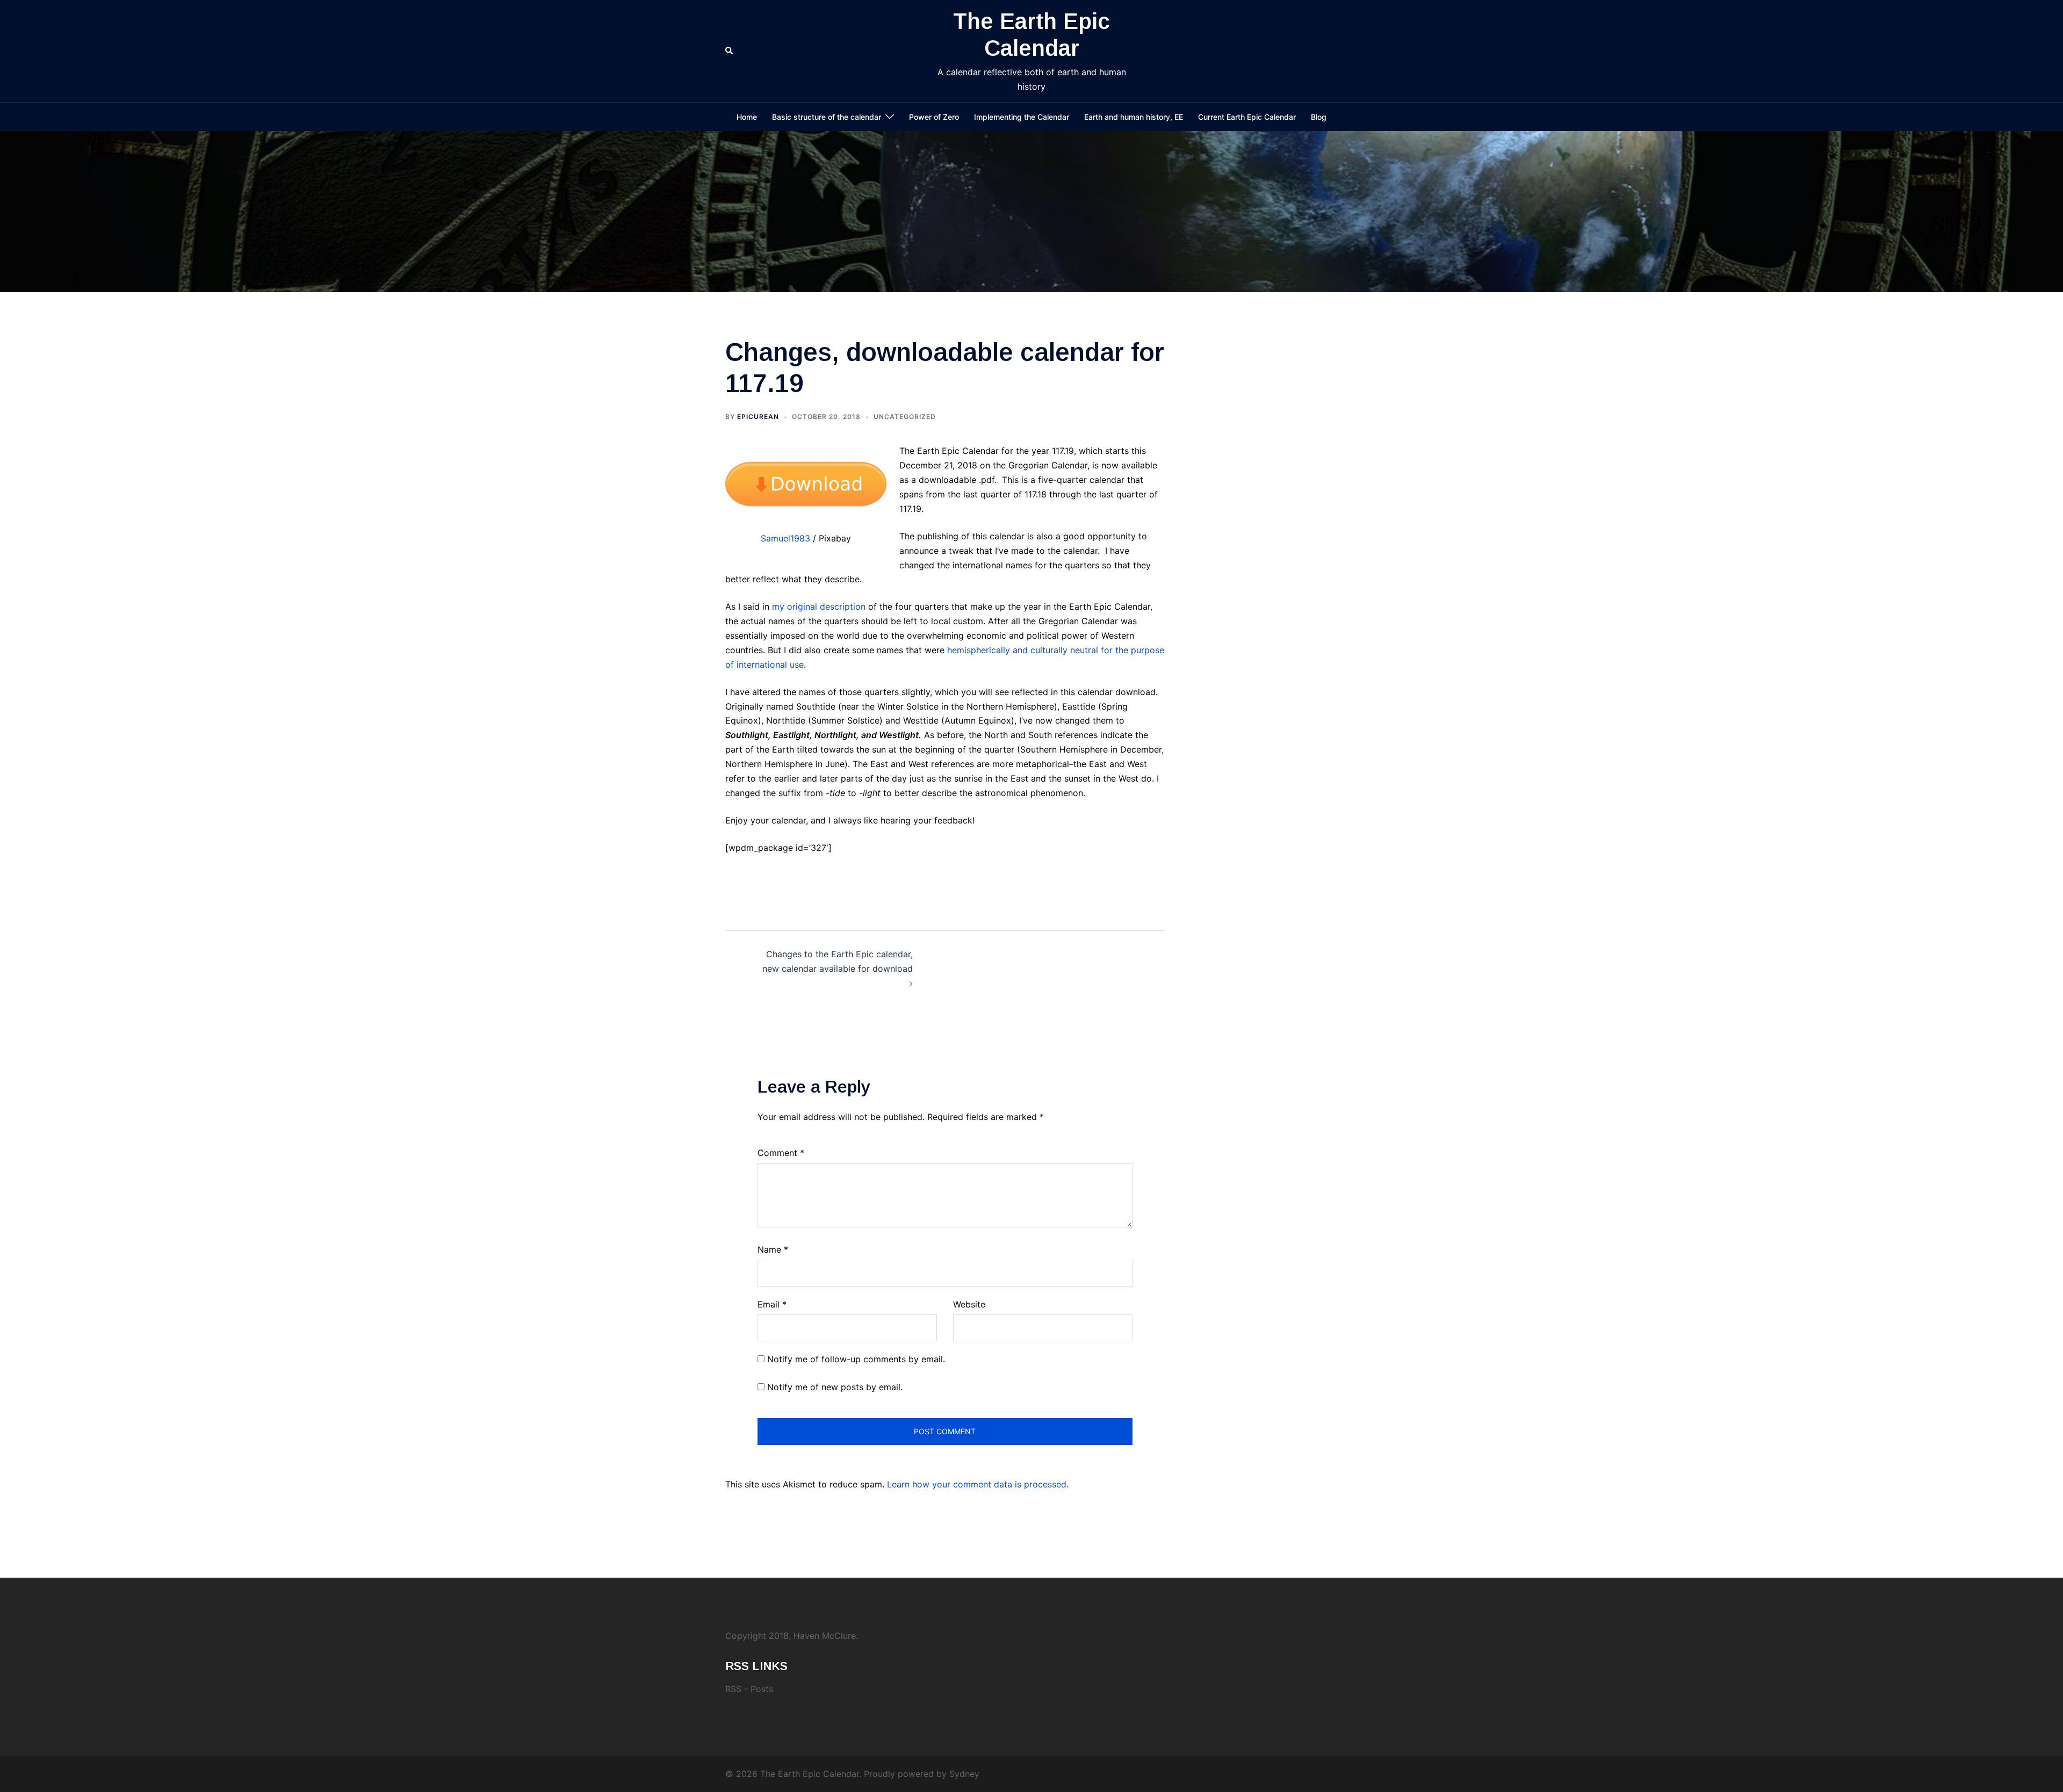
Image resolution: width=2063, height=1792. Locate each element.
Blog (1319, 117)
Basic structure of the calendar (827, 117)
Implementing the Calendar (1022, 117)
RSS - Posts (749, 1689)
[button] (730, 51)
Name (773, 1249)
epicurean (758, 417)
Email (772, 1304)
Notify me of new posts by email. (835, 1387)
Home (747, 117)
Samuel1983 (785, 538)
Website (969, 1304)
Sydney (964, 1774)
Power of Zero (934, 117)
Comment (781, 1153)
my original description (819, 606)
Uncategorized (905, 417)
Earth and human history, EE (1134, 117)
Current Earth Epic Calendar (1247, 117)
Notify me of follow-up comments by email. (856, 1359)
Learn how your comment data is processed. (978, 1484)
